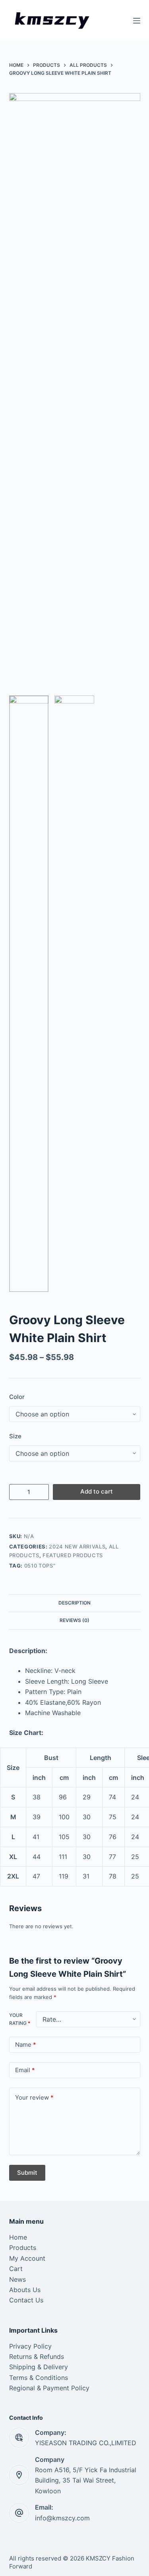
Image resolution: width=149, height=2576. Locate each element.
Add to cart (97, 1491)
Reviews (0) (74, 1620)
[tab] (75, 1603)
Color (17, 1397)
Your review (34, 2097)
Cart (16, 2269)
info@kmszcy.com (62, 2518)
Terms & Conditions (39, 2378)
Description (74, 1603)
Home (18, 2237)
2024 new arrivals (77, 1546)
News (17, 2279)
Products (23, 2248)
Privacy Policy (30, 2346)
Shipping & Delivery (39, 2367)
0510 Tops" (40, 1566)
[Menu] (137, 21)
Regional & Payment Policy (49, 2388)
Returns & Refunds (37, 2356)
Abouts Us (25, 2290)
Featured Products (73, 1555)
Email (25, 2070)
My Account (27, 2258)
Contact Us (26, 2300)
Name (26, 2045)
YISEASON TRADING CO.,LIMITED (86, 2443)
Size (15, 1436)
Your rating (20, 2019)
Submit (27, 2173)
